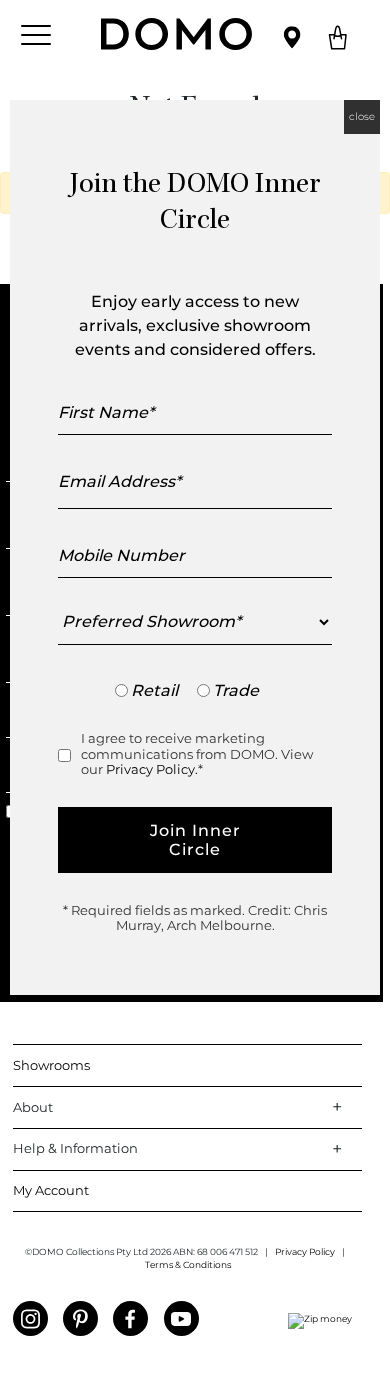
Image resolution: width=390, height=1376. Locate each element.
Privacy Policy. (152, 769)
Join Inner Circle (195, 840)
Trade (236, 690)
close (362, 116)
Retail (154, 690)
